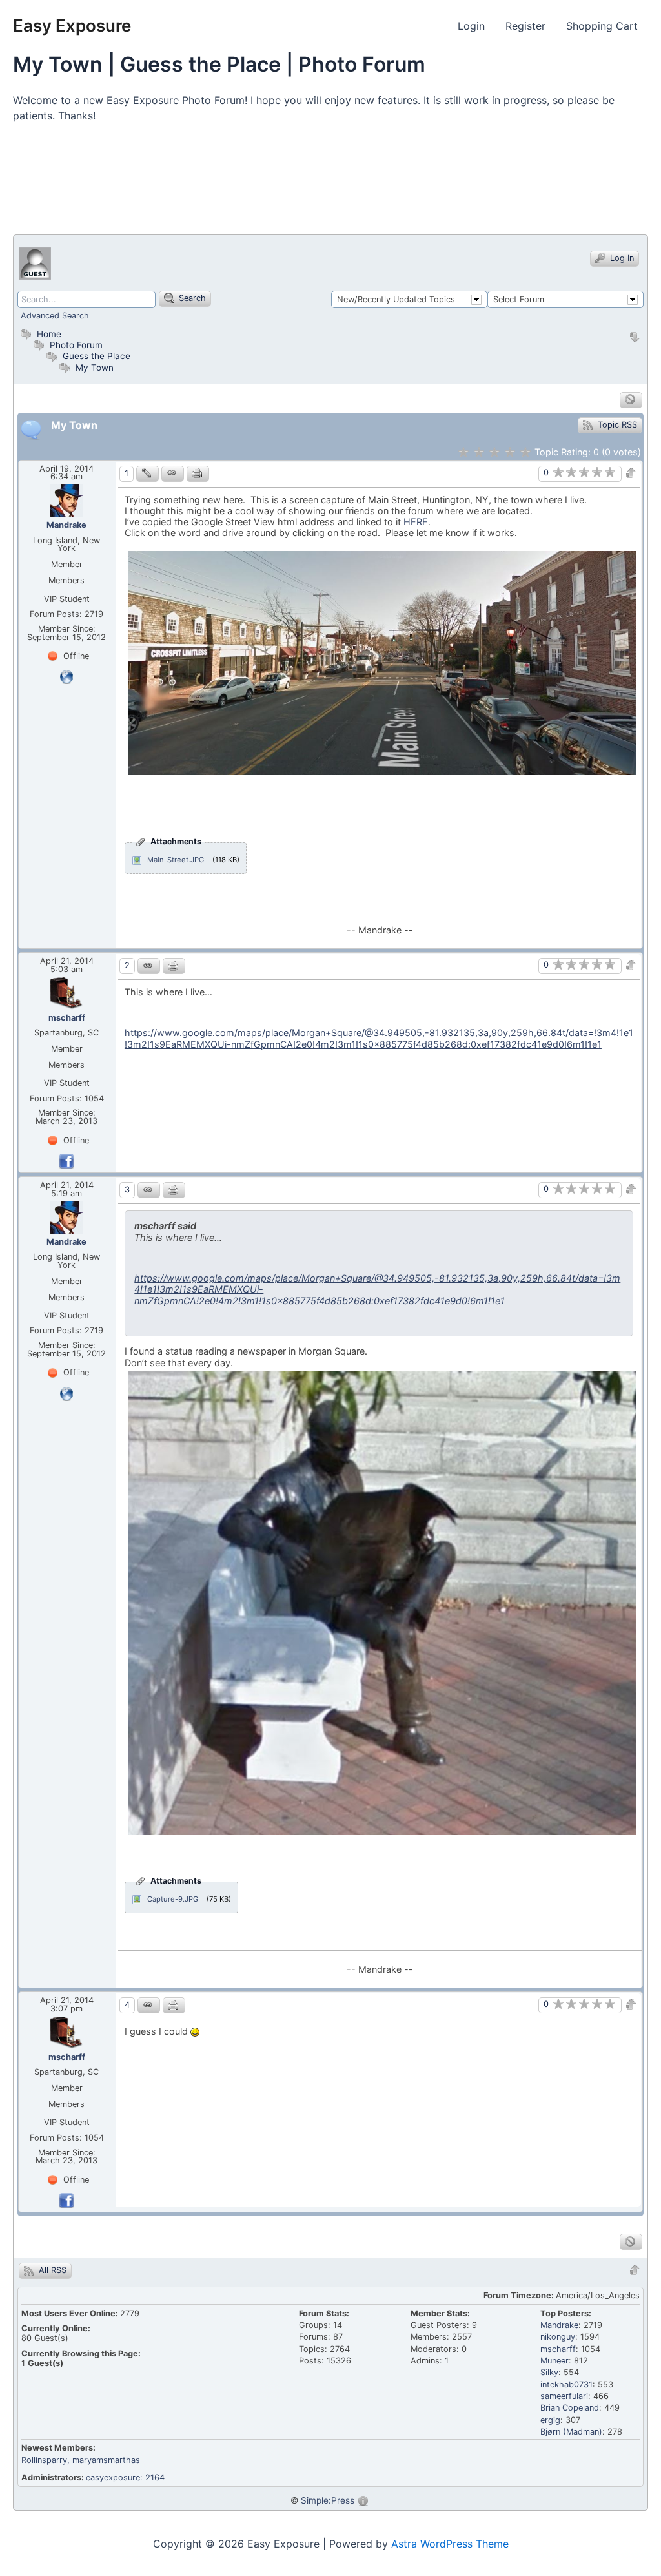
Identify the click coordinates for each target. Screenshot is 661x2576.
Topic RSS (616, 425)
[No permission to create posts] (631, 400)
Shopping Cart (602, 26)
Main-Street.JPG (176, 860)
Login (471, 26)
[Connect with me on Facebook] (66, 1160)
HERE (416, 522)
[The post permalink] (173, 474)
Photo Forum (75, 345)
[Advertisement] (248, 185)
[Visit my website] (66, 676)
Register (525, 26)
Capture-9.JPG (173, 1899)
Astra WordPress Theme (450, 2544)
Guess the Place (97, 356)
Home (48, 334)
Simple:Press (328, 2500)
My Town (95, 368)
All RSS (51, 2270)
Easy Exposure (72, 26)
